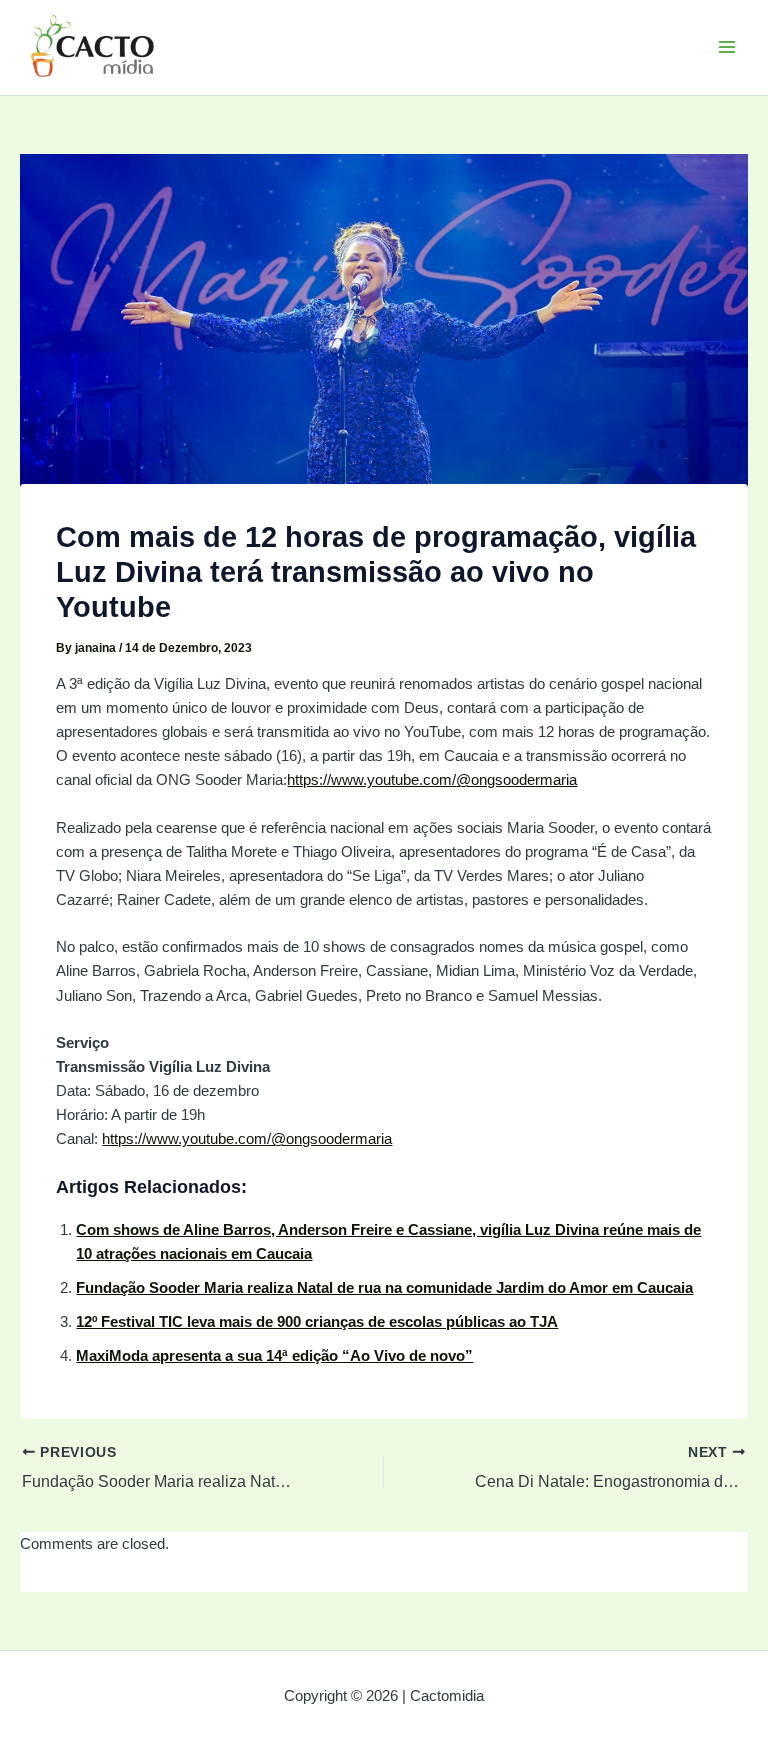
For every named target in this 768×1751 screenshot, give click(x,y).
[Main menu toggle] (727, 47)
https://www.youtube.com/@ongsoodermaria (432, 780)
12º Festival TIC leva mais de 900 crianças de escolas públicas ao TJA (317, 1322)
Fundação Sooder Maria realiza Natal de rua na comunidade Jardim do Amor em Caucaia (384, 1288)
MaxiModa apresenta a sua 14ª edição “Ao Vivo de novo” (274, 1356)
